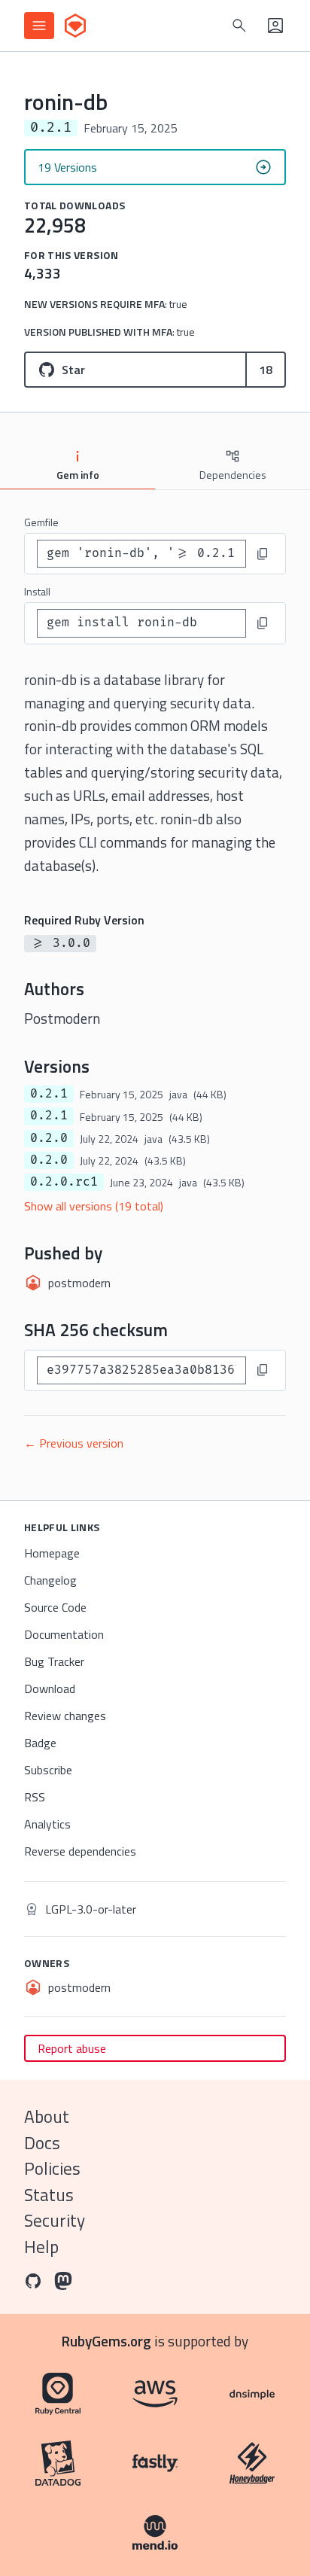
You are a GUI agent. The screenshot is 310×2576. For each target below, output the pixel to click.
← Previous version (74, 1443)
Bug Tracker (54, 1661)
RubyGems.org (106, 2341)
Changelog (50, 1580)
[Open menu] (39, 26)
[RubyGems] (75, 26)
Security (55, 2220)
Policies (52, 2168)
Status (49, 2195)
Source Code (55, 1607)
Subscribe (48, 1770)
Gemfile (41, 522)
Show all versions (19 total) (94, 1206)
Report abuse (72, 2048)
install (37, 591)
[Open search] (239, 26)
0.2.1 (49, 1094)
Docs (42, 2143)
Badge (40, 1743)
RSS (35, 1797)
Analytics (47, 1824)
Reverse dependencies (80, 1851)
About (47, 2116)
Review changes (65, 1716)
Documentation (64, 1634)
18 (266, 370)
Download (50, 1688)
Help (41, 2247)
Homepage (52, 1553)
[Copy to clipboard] (263, 554)
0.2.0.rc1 (64, 1182)
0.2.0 (49, 1138)
